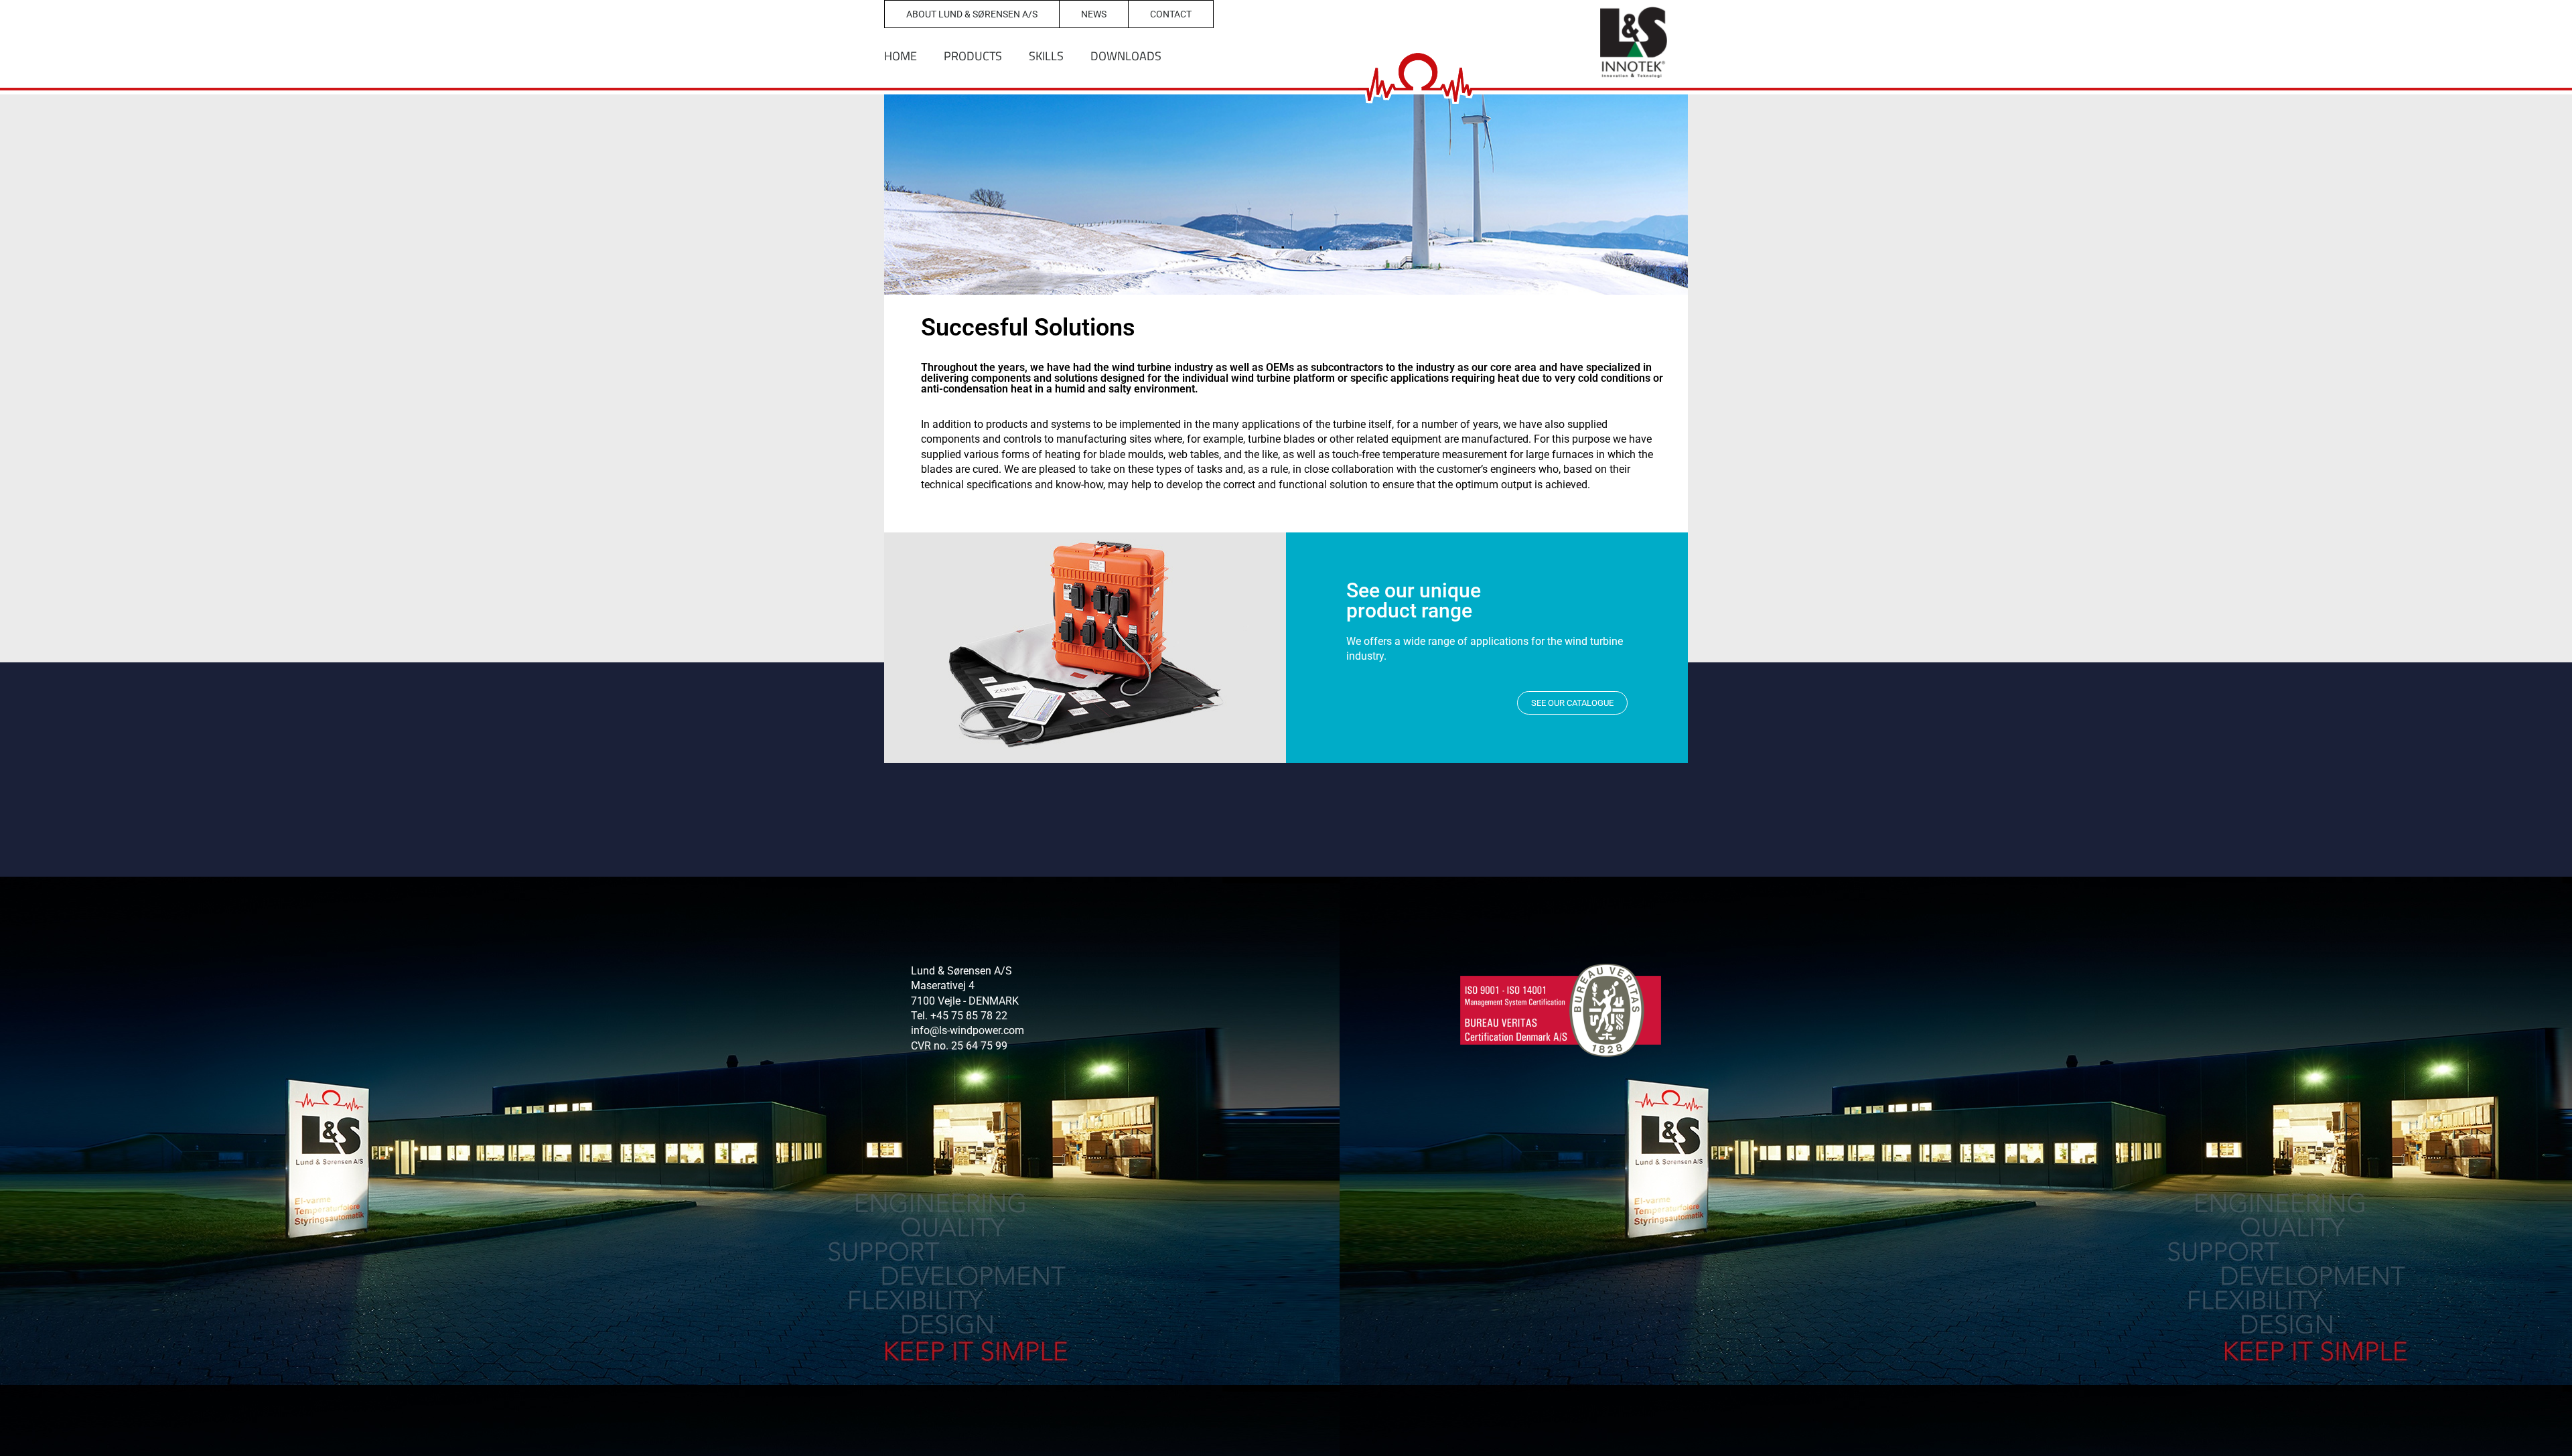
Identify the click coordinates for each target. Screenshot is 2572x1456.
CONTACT (1171, 14)
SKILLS (1046, 56)
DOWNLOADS (1126, 56)
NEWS (1094, 14)
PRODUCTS (973, 56)
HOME (901, 56)
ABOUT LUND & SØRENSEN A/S (972, 14)
